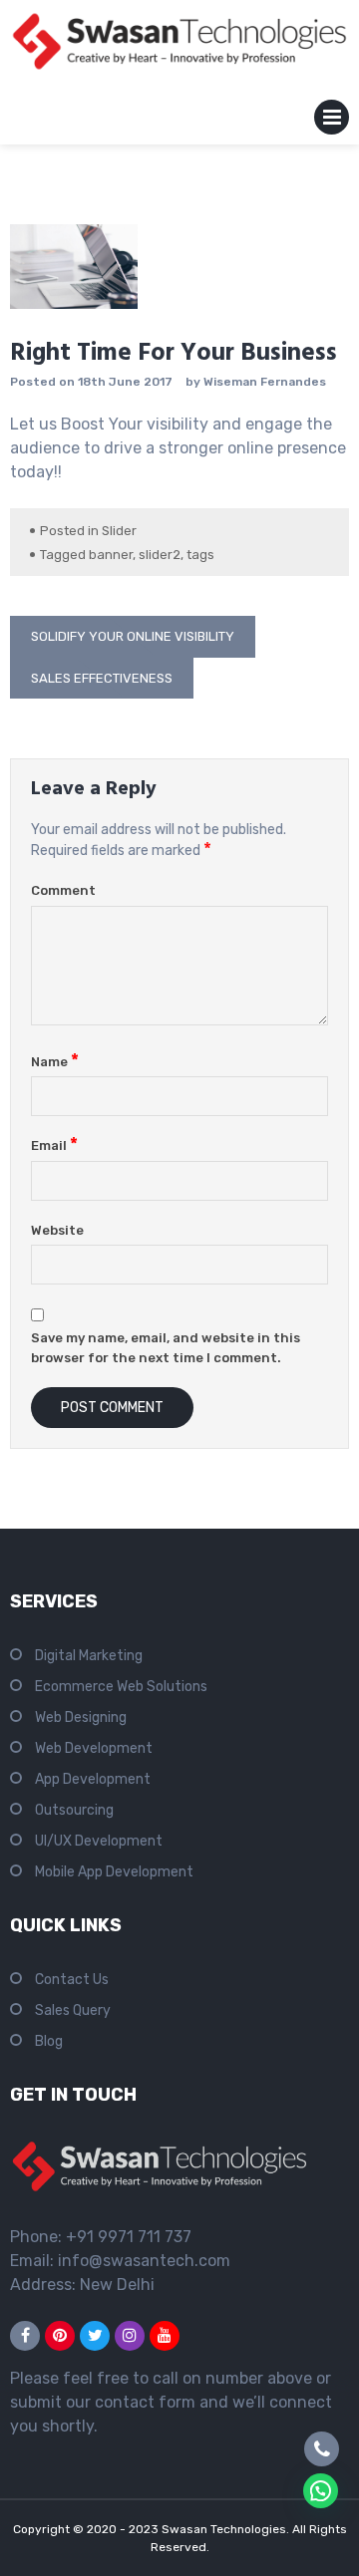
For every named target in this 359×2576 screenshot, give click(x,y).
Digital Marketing (89, 1656)
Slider (119, 531)
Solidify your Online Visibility (133, 636)
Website (57, 1230)
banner (111, 555)
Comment (63, 890)
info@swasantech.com (144, 2261)
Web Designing (81, 1717)
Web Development (94, 1748)
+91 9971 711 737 (129, 2237)
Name (55, 1062)
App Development (93, 1779)
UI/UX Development (99, 1841)
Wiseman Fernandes (265, 382)
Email (54, 1145)
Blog (49, 2041)
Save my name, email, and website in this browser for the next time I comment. (166, 1348)
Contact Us (72, 1980)
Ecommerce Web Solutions (121, 1687)
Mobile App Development (114, 1872)
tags (200, 555)
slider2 (160, 555)
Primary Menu (332, 121)
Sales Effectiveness (102, 678)
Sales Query (73, 2010)
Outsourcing (74, 1810)
